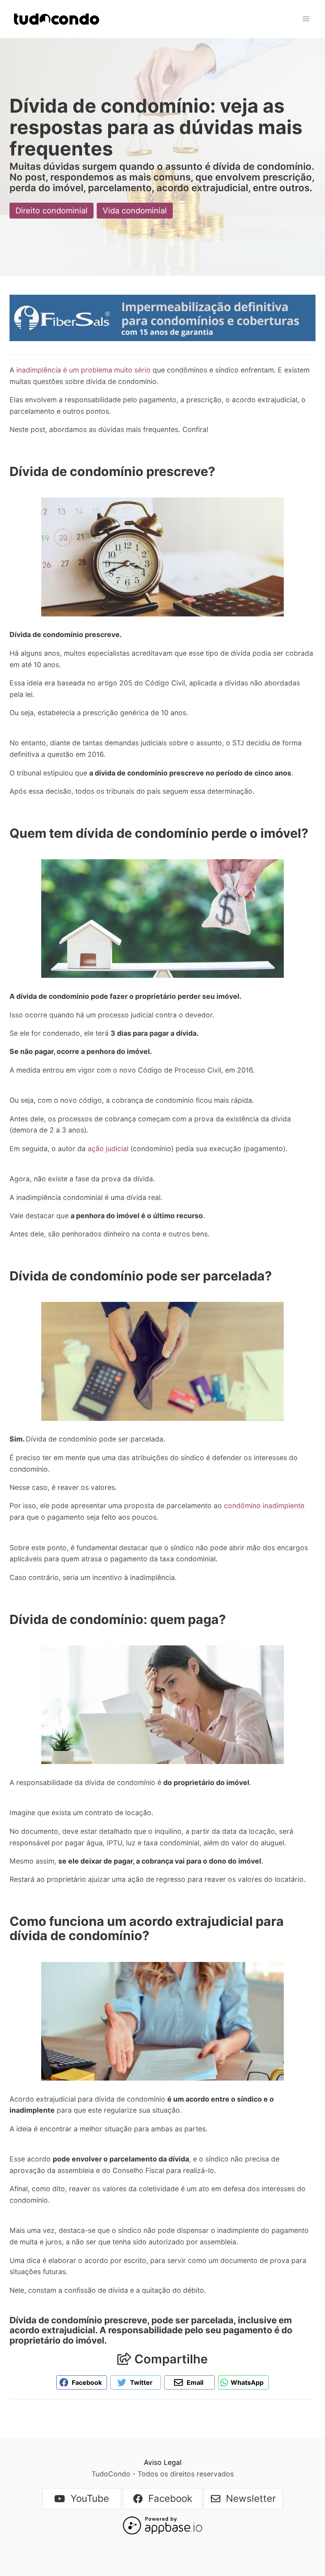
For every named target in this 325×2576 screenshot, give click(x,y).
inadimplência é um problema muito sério (84, 370)
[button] (306, 19)
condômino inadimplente (264, 1506)
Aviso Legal (163, 2462)
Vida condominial (135, 211)
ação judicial (108, 1149)
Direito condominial (52, 211)
